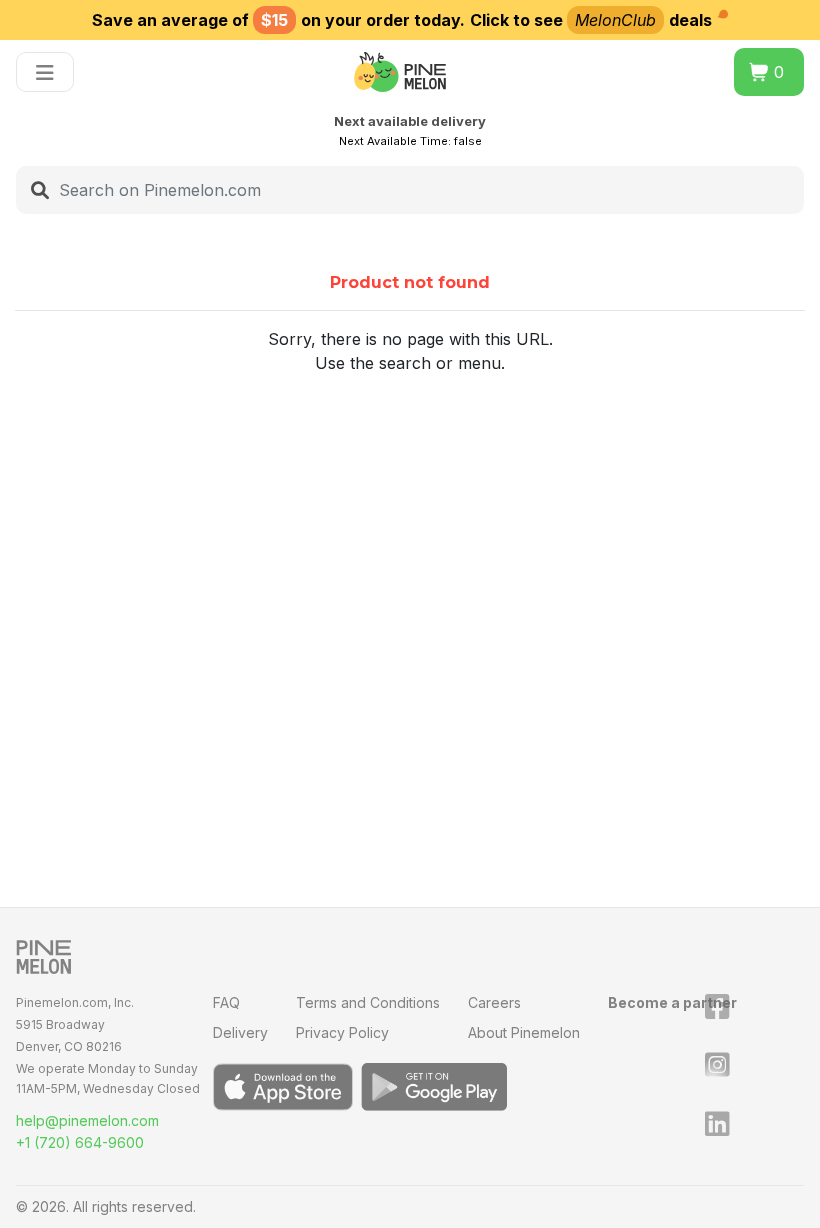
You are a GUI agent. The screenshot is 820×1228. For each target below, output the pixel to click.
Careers (494, 1002)
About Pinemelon (524, 1032)
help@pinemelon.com (87, 1120)
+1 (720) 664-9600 (80, 1142)
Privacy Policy (342, 1032)
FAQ (226, 1002)
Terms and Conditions (368, 1002)
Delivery (240, 1032)
